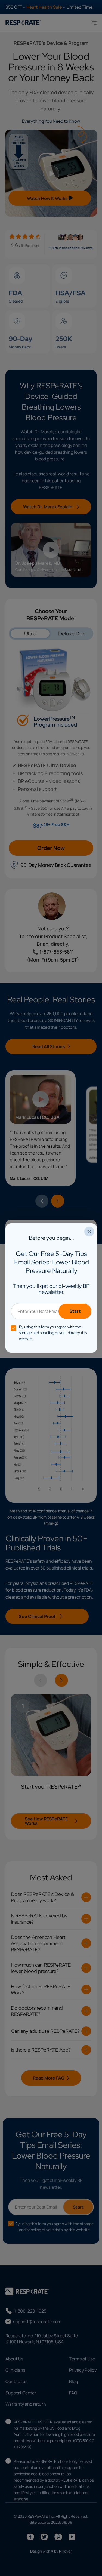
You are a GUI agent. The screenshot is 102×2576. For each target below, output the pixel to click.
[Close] (89, 1232)
